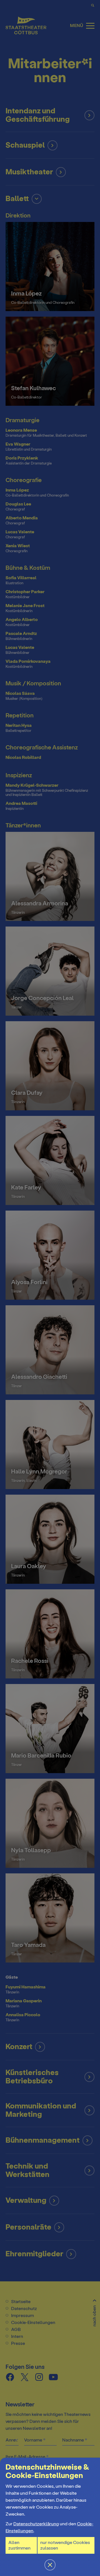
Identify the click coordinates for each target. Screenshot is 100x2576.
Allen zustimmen (19, 2545)
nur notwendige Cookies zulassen (65, 2545)
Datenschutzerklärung (36, 2524)
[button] (50, 1288)
